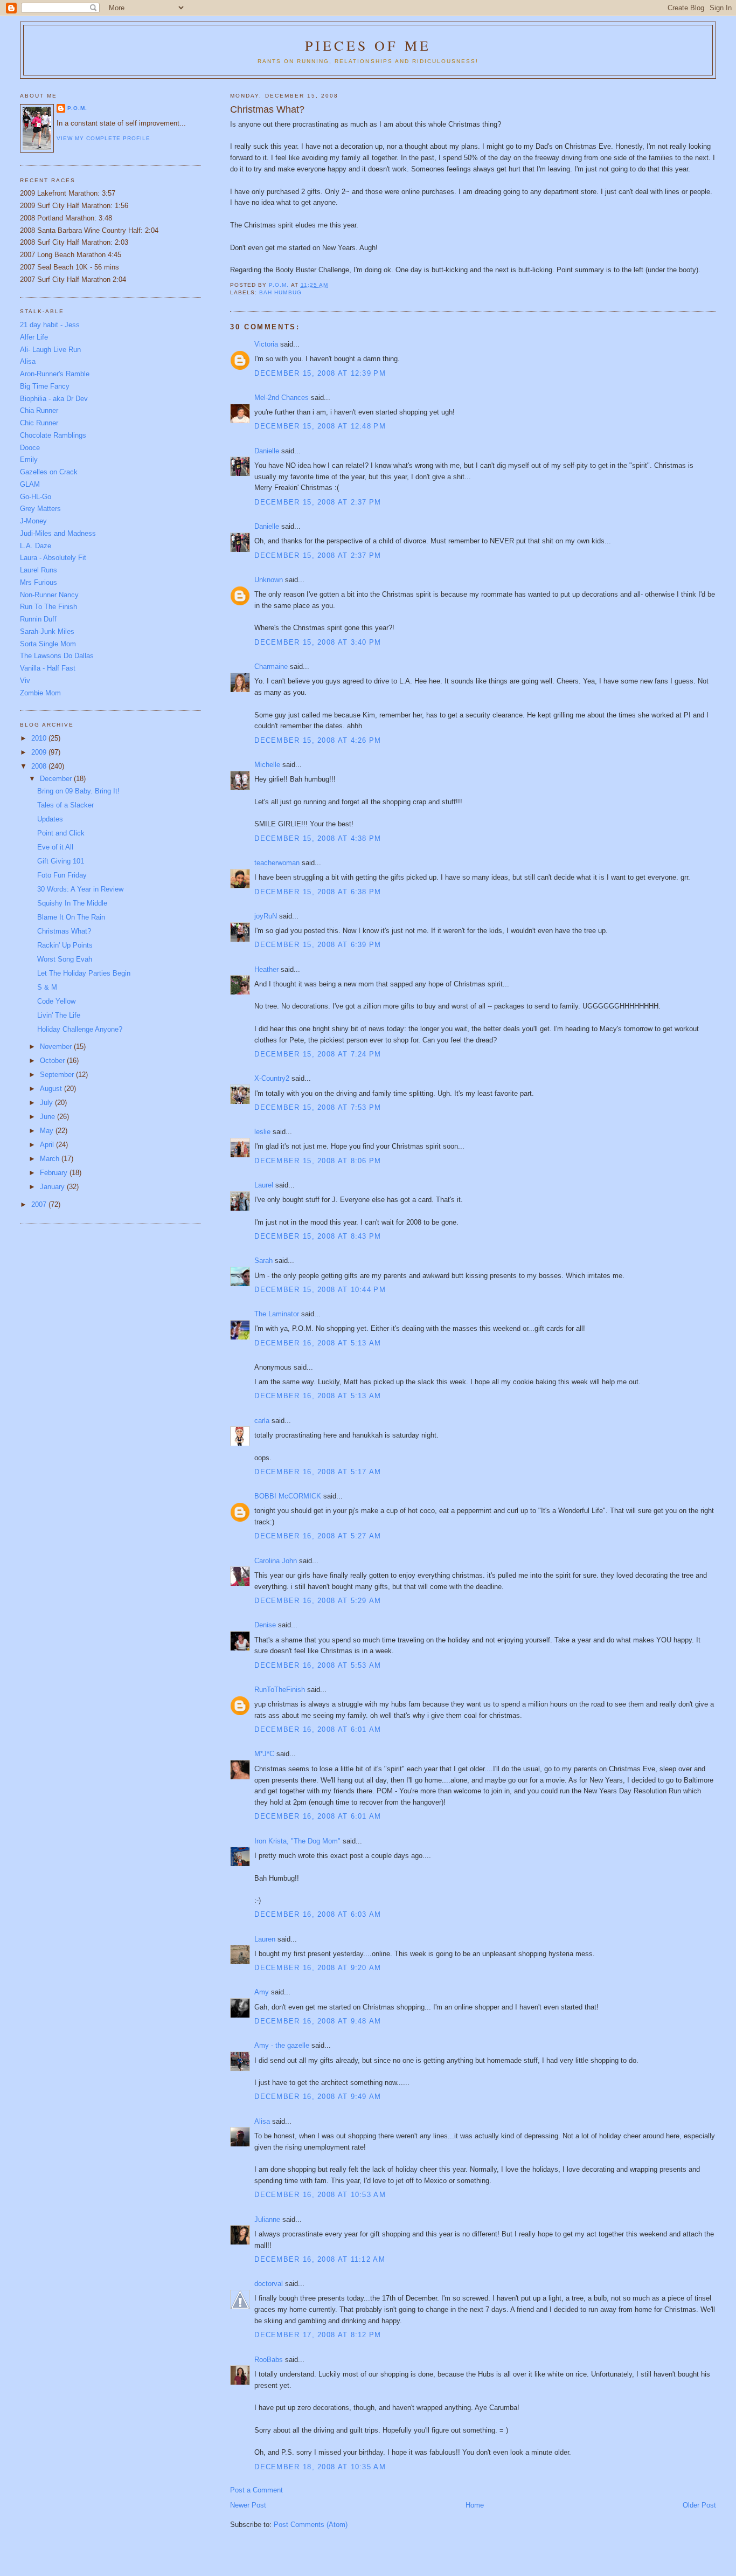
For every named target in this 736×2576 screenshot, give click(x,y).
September (58, 1075)
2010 (40, 738)
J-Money (33, 521)
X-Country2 (272, 1078)
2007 (40, 1204)
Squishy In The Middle (72, 903)
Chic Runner (39, 423)
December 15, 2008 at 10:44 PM (320, 1290)
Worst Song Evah (65, 959)
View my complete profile (103, 138)
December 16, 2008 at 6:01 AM (318, 1729)
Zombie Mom (40, 693)
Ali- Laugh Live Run (50, 350)
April (48, 1145)
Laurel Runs (39, 570)
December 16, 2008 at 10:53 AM (320, 2195)
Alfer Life (34, 337)
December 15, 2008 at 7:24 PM (318, 1054)
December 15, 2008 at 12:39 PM (320, 373)
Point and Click (61, 833)
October (53, 1061)
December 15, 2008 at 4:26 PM (318, 740)
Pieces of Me (368, 45)
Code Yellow (56, 1001)
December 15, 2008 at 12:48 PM (320, 426)
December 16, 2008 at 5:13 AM (318, 1343)
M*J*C (264, 1754)
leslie (262, 1132)
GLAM (30, 484)
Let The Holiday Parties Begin (84, 973)
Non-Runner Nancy (49, 595)
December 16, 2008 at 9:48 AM (318, 2021)
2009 (40, 752)
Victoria (266, 344)
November (57, 1047)
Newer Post (248, 2505)
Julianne (267, 2219)
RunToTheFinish (280, 1690)
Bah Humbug (280, 292)
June (48, 1117)
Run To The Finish (48, 607)
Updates (50, 819)
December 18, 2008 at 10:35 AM (320, 2467)
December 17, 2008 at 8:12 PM (318, 2335)
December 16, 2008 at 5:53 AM (318, 1665)
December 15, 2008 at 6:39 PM (318, 945)
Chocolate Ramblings (53, 435)
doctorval (269, 2284)
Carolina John (276, 1561)
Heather (266, 969)
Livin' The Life (59, 1015)
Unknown (269, 580)
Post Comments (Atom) (311, 2525)
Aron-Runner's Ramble (55, 374)
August (52, 1089)
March (51, 1159)
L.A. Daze (36, 546)
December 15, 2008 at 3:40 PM (318, 642)
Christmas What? (64, 931)
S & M (47, 987)
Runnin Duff (38, 619)
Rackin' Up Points (65, 945)
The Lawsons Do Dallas (57, 656)
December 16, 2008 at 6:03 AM (318, 1914)
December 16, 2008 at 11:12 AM (320, 2259)
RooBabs (269, 2360)
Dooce (30, 448)
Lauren (265, 1939)
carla (262, 1421)
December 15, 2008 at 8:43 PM (318, 1236)
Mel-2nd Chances (282, 398)
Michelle (267, 765)
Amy (262, 1992)
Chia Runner (39, 410)
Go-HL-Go (36, 497)
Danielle (267, 451)
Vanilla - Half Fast (48, 668)
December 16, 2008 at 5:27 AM (318, 1536)
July (47, 1103)
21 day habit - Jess (50, 325)
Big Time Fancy (45, 386)
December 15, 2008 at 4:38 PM (318, 838)
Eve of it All (55, 847)
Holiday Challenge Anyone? (80, 1029)
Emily (29, 460)
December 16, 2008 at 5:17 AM (318, 1472)
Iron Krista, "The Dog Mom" (297, 1841)
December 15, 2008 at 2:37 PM (318, 502)
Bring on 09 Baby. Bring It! (78, 791)
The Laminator (277, 1314)
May (48, 1131)
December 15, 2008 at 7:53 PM (318, 1107)
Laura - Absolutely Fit (53, 558)
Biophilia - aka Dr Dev (54, 399)
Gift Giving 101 (61, 861)
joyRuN (266, 916)
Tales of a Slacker (65, 805)
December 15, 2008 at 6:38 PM (318, 892)
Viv (25, 681)
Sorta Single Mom (48, 644)
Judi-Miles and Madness (58, 533)
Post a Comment (256, 2490)
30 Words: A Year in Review (80, 889)
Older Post (699, 2505)
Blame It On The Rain (71, 917)
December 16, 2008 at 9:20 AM (318, 1968)
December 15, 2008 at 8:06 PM (318, 1161)
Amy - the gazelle (282, 2045)
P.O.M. (77, 108)
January (53, 1187)
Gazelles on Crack (49, 472)
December (57, 779)
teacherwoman (277, 863)
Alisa (262, 2121)
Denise (265, 1625)
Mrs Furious (39, 582)
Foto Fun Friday (62, 875)
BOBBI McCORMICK (288, 1496)
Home (475, 2505)
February (55, 1173)
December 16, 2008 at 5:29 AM (318, 1601)
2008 (40, 766)
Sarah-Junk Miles (47, 631)
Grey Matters (40, 509)
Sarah (263, 1261)
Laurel (264, 1185)
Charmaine (271, 667)
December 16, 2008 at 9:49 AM (318, 2097)
